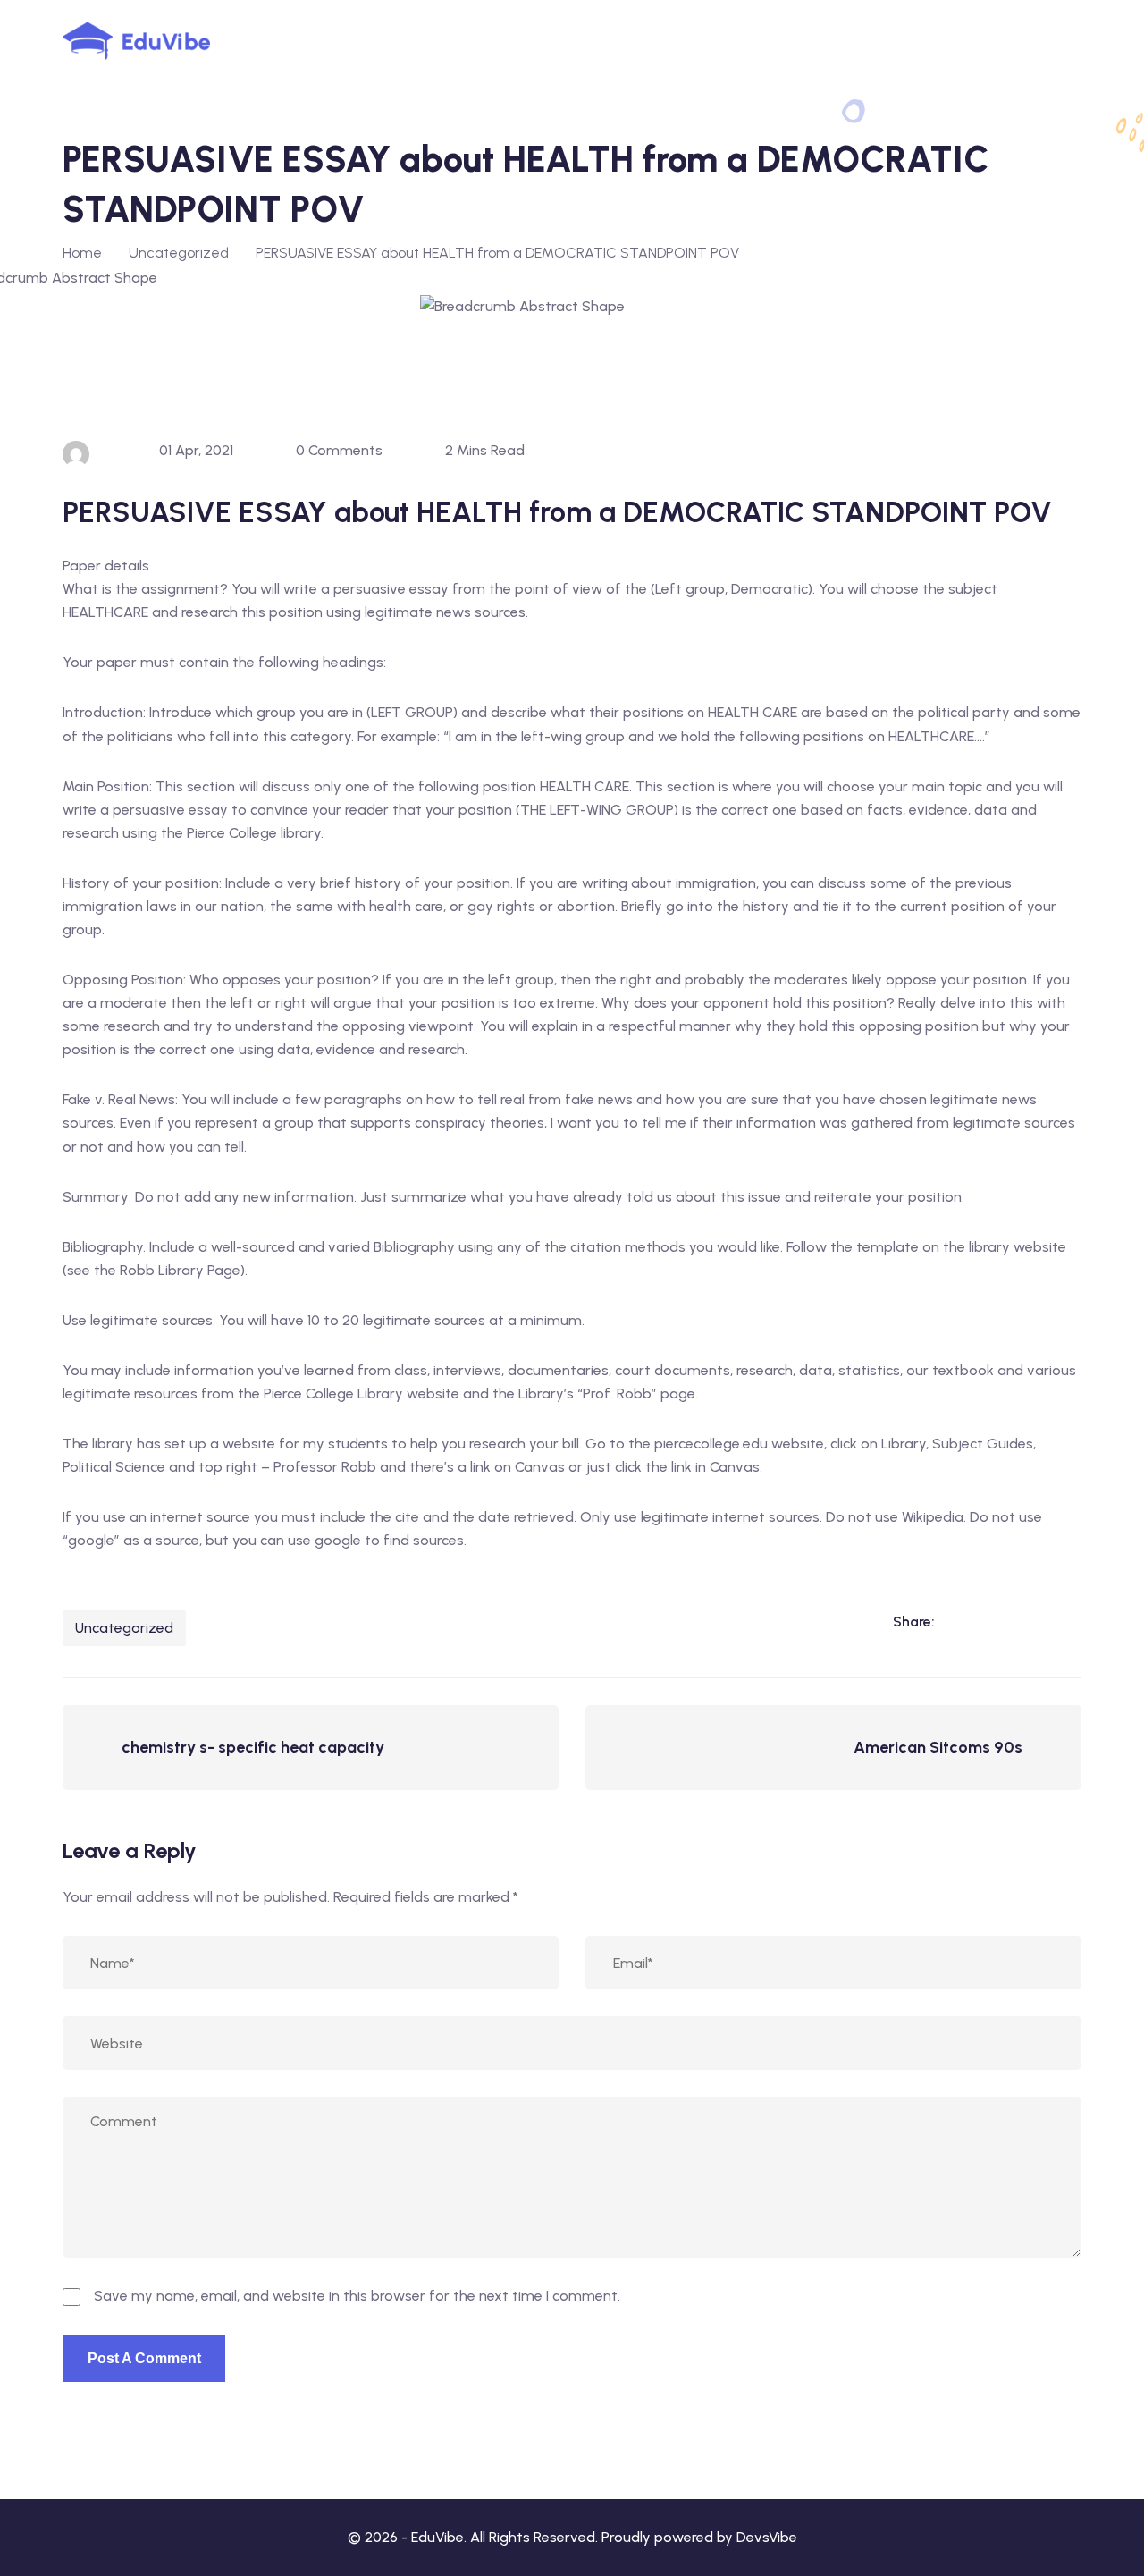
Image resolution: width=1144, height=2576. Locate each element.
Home (82, 253)
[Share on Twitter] (1030, 1622)
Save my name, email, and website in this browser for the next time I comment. (357, 2296)
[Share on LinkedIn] (957, 1622)
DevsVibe (767, 2537)
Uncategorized (124, 1628)
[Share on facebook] (994, 1622)
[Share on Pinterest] (1067, 1622)
